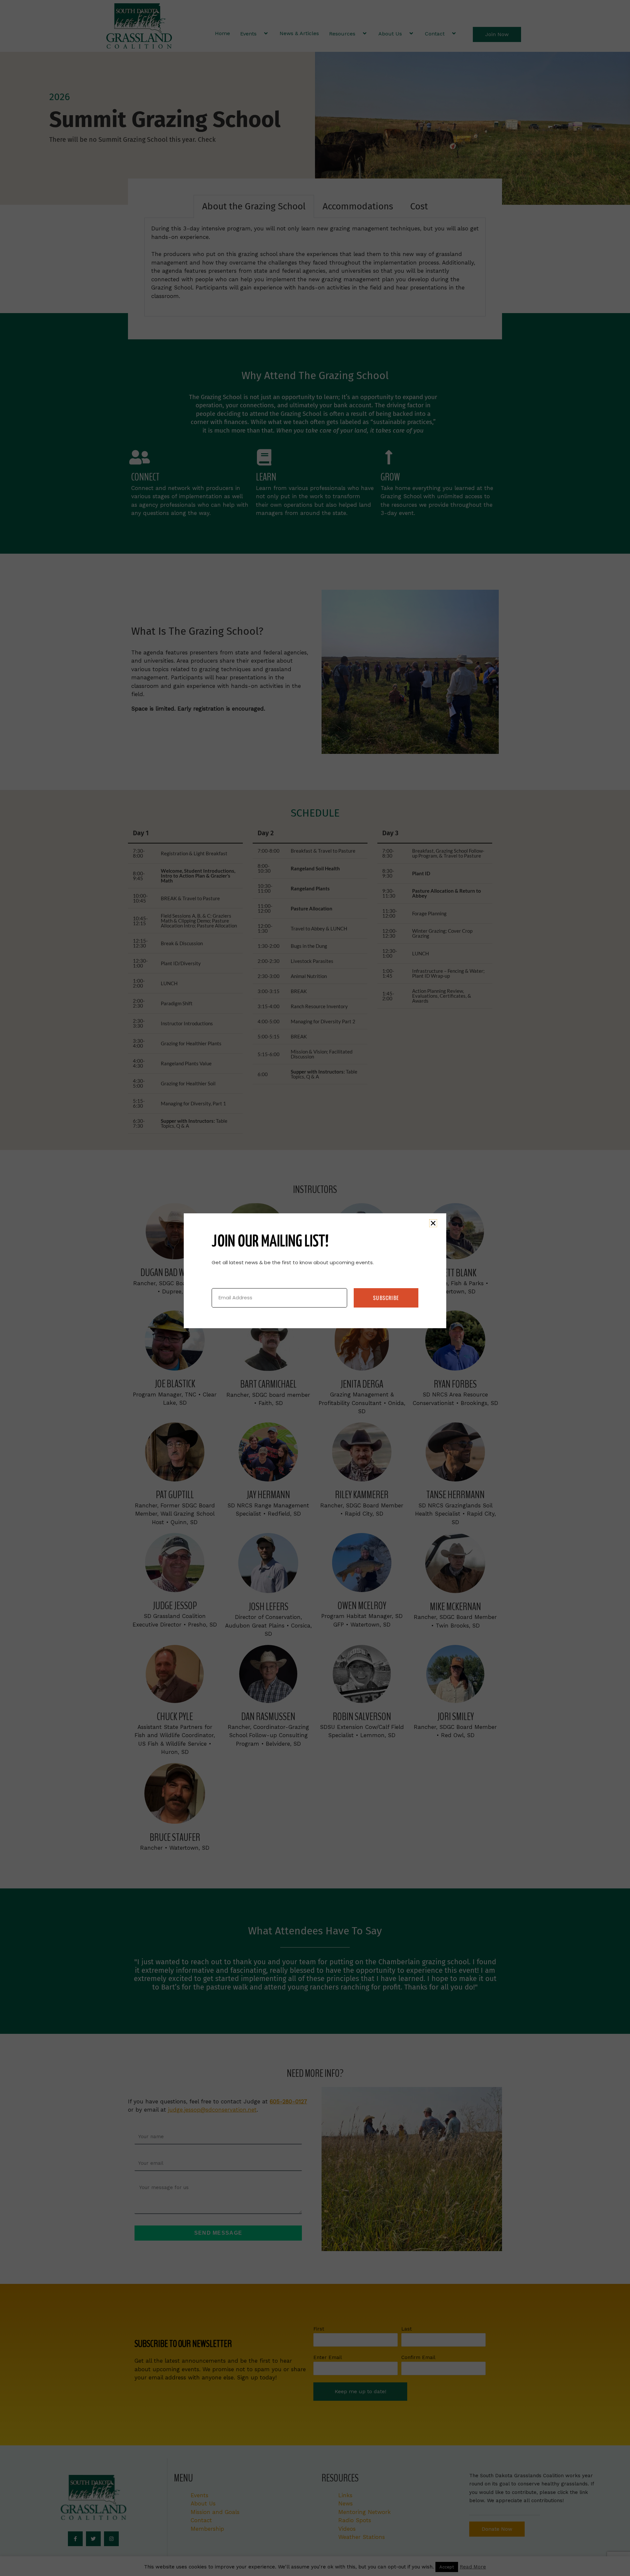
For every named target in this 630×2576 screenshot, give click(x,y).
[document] (315, 1288)
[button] (433, 1223)
